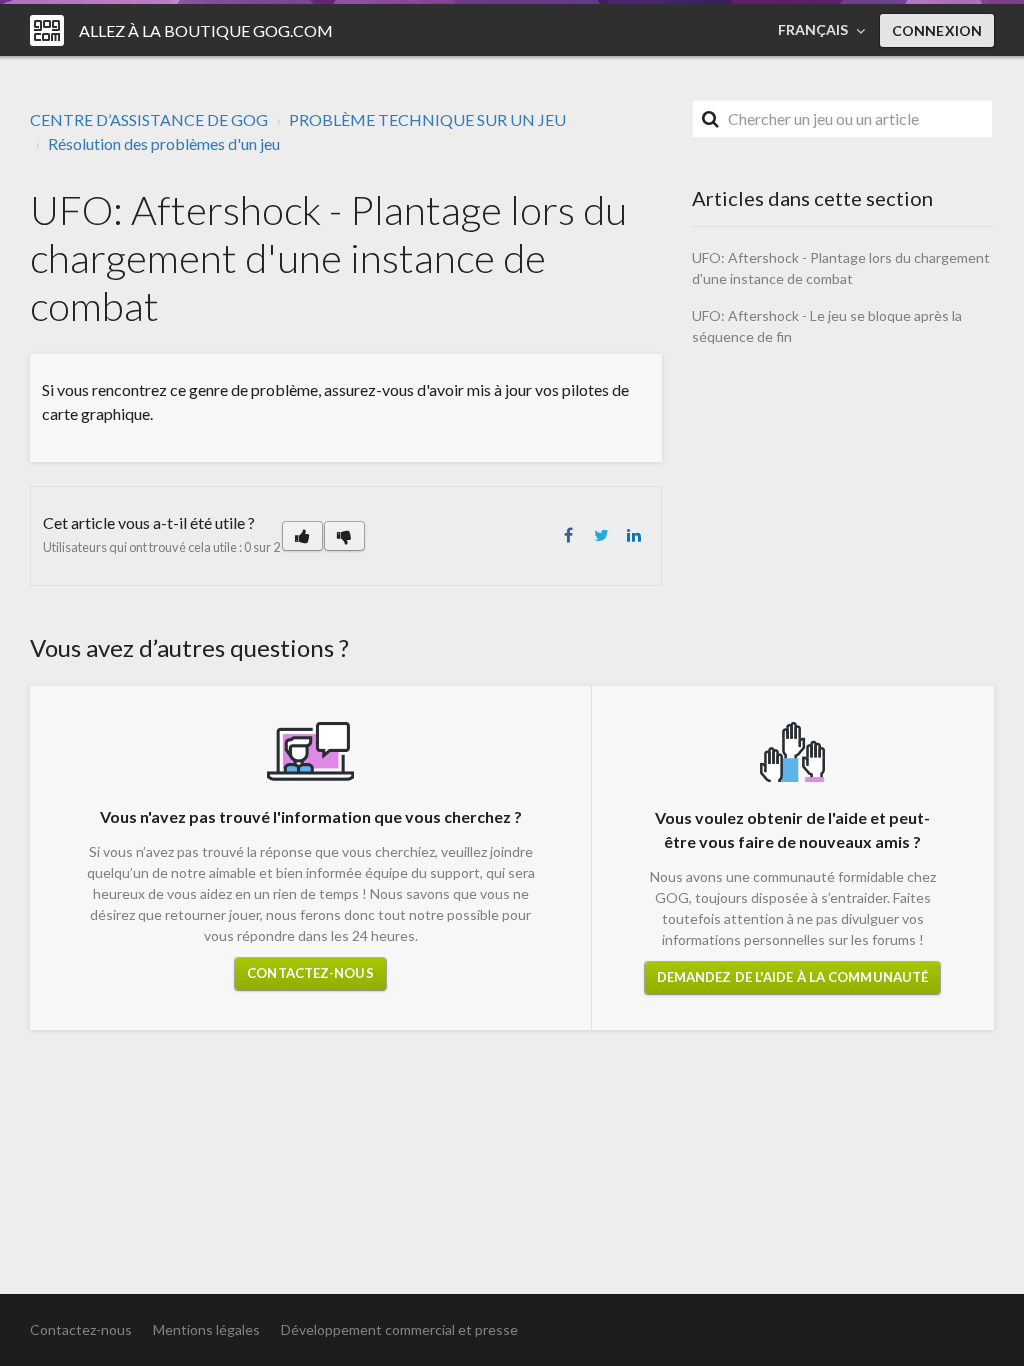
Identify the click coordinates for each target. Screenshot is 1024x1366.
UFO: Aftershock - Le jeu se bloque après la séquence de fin (827, 326)
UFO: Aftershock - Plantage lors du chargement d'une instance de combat (841, 268)
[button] (302, 536)
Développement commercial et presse (399, 1329)
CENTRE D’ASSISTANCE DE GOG (149, 119)
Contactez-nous (310, 973)
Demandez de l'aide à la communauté (792, 977)
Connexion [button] (937, 30)
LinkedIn (634, 535)
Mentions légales (206, 1329)
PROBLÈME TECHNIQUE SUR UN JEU (427, 119)
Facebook (568, 535)
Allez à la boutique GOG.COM (206, 30)
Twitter (601, 535)
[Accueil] (47, 30)
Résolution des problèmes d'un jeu (164, 143)
